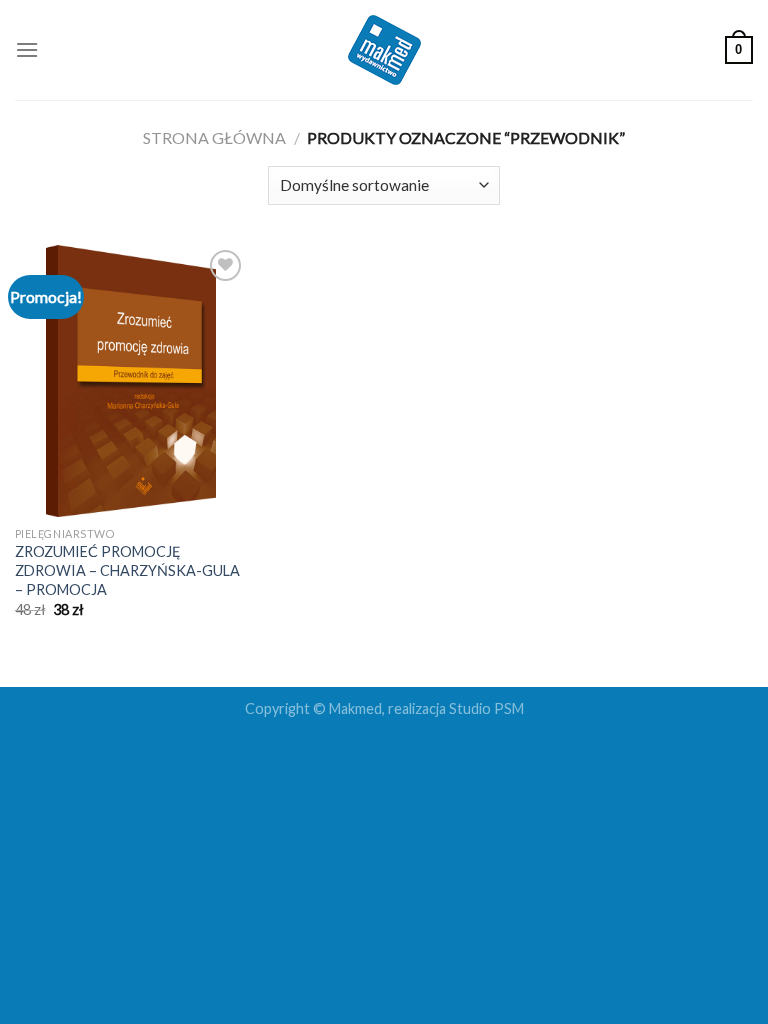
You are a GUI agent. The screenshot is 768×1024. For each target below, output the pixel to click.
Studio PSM (486, 708)
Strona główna (214, 137)
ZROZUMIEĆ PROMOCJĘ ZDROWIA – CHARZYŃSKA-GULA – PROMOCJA (127, 570)
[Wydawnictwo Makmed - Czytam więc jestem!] (384, 50)
